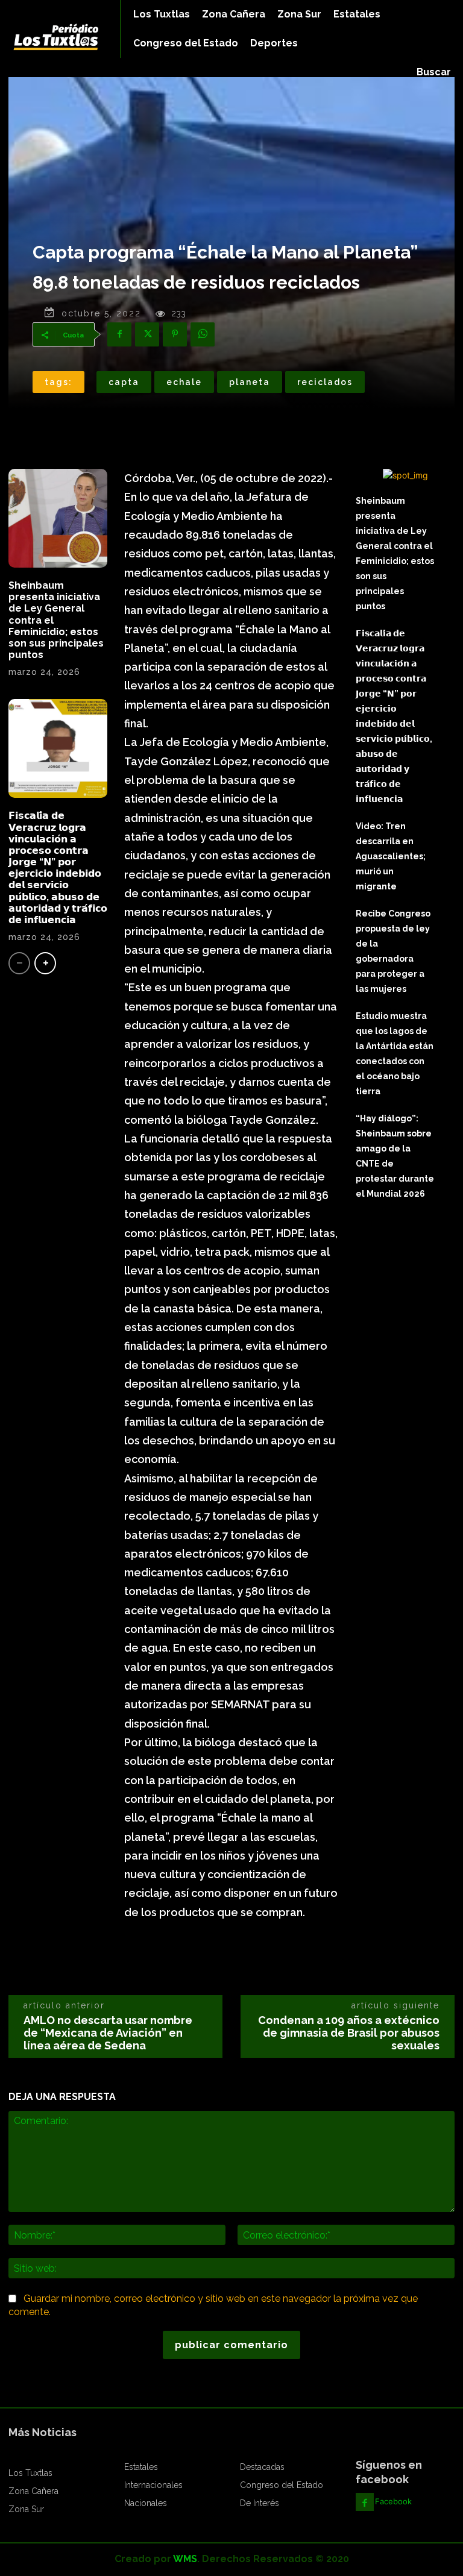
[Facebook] (119, 334)
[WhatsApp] (203, 334)
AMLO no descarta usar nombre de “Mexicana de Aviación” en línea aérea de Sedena (108, 2033)
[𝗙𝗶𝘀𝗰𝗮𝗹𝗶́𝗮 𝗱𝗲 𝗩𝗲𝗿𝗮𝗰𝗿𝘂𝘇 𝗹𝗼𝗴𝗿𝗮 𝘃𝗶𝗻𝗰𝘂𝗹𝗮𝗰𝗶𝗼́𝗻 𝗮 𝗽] (58, 748)
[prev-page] (19, 963)
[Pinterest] (175, 334)
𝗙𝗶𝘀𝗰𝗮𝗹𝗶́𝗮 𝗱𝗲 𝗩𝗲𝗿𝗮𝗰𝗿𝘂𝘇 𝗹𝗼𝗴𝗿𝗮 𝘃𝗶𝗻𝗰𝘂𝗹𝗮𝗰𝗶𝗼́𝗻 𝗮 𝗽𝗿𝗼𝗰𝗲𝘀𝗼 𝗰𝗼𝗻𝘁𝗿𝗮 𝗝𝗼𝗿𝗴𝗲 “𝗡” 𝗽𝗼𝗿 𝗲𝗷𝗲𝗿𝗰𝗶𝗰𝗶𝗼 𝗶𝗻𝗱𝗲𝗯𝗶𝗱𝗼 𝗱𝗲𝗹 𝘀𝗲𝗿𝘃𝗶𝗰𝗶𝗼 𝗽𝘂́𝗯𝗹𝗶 (58, 868)
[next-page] (45, 963)
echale (184, 382)
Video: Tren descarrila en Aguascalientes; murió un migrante (391, 856)
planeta (250, 382)
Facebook (393, 2501)
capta (124, 382)
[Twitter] (147, 334)
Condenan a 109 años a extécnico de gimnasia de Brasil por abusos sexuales (349, 2033)
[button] (434, 72)
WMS (185, 2559)
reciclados (325, 382)
